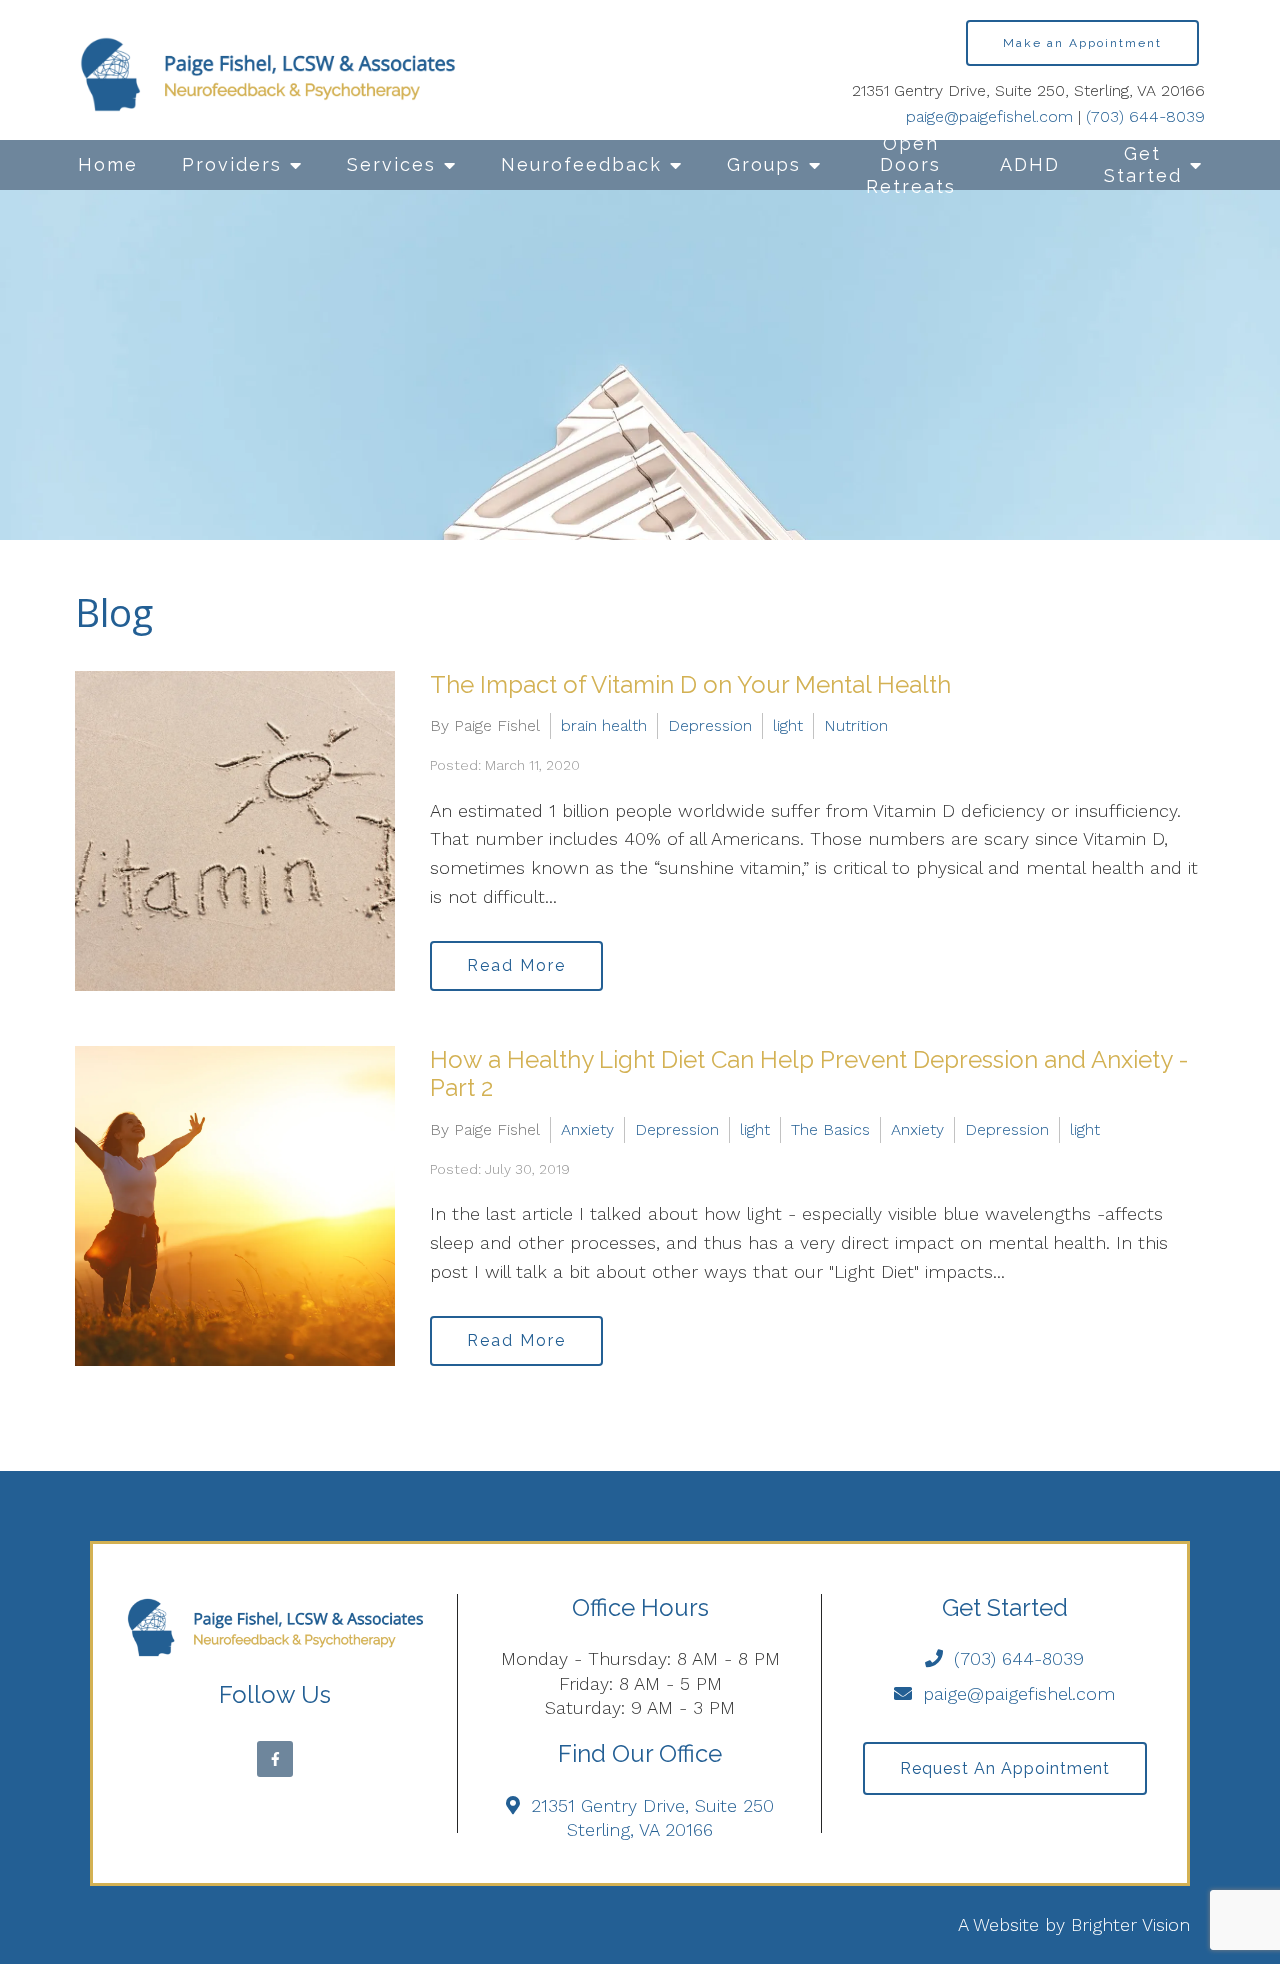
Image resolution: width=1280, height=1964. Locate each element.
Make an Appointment (1082, 43)
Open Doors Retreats (911, 165)
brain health (604, 725)
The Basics (830, 1129)
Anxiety (587, 1129)
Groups (764, 164)
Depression (710, 725)
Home (108, 164)
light (788, 725)
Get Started (1143, 164)
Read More (516, 965)
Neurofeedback (581, 164)
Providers (232, 164)
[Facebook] (275, 1759)
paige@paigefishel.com (989, 116)
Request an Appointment (1005, 1768)
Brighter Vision (1130, 1924)
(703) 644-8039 (1145, 116)
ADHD (1030, 164)
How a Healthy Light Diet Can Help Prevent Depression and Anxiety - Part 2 (809, 1074)
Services (391, 164)
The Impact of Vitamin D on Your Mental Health (690, 684)
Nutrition (856, 725)
